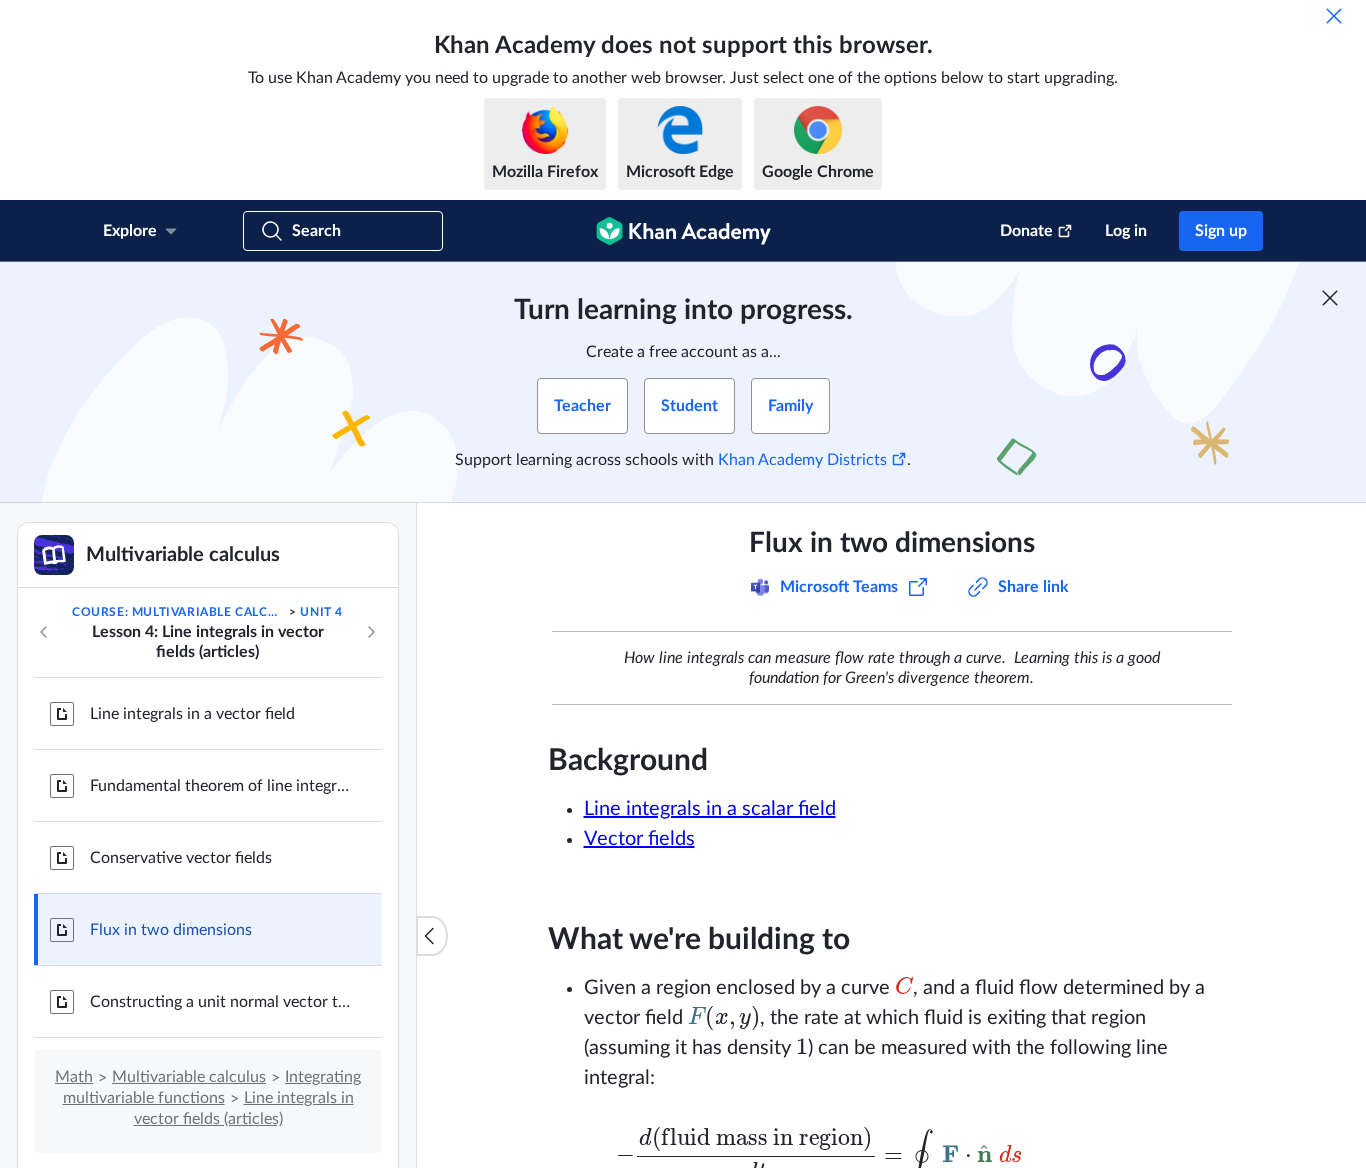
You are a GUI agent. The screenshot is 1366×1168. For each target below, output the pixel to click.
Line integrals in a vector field (192, 714)
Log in (1126, 231)
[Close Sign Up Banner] (1330, 298)
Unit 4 (321, 612)
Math (74, 1077)
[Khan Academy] (683, 231)
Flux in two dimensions (171, 930)
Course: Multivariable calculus (179, 612)
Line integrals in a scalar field (710, 809)
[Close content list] (432, 936)
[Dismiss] (1334, 16)
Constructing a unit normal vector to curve (220, 1002)
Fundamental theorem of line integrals (220, 786)
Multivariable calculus (189, 1077)
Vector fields (639, 839)
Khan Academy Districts (802, 460)
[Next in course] (371, 632)
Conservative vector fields (181, 858)
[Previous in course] (44, 632)
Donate (1026, 231)
